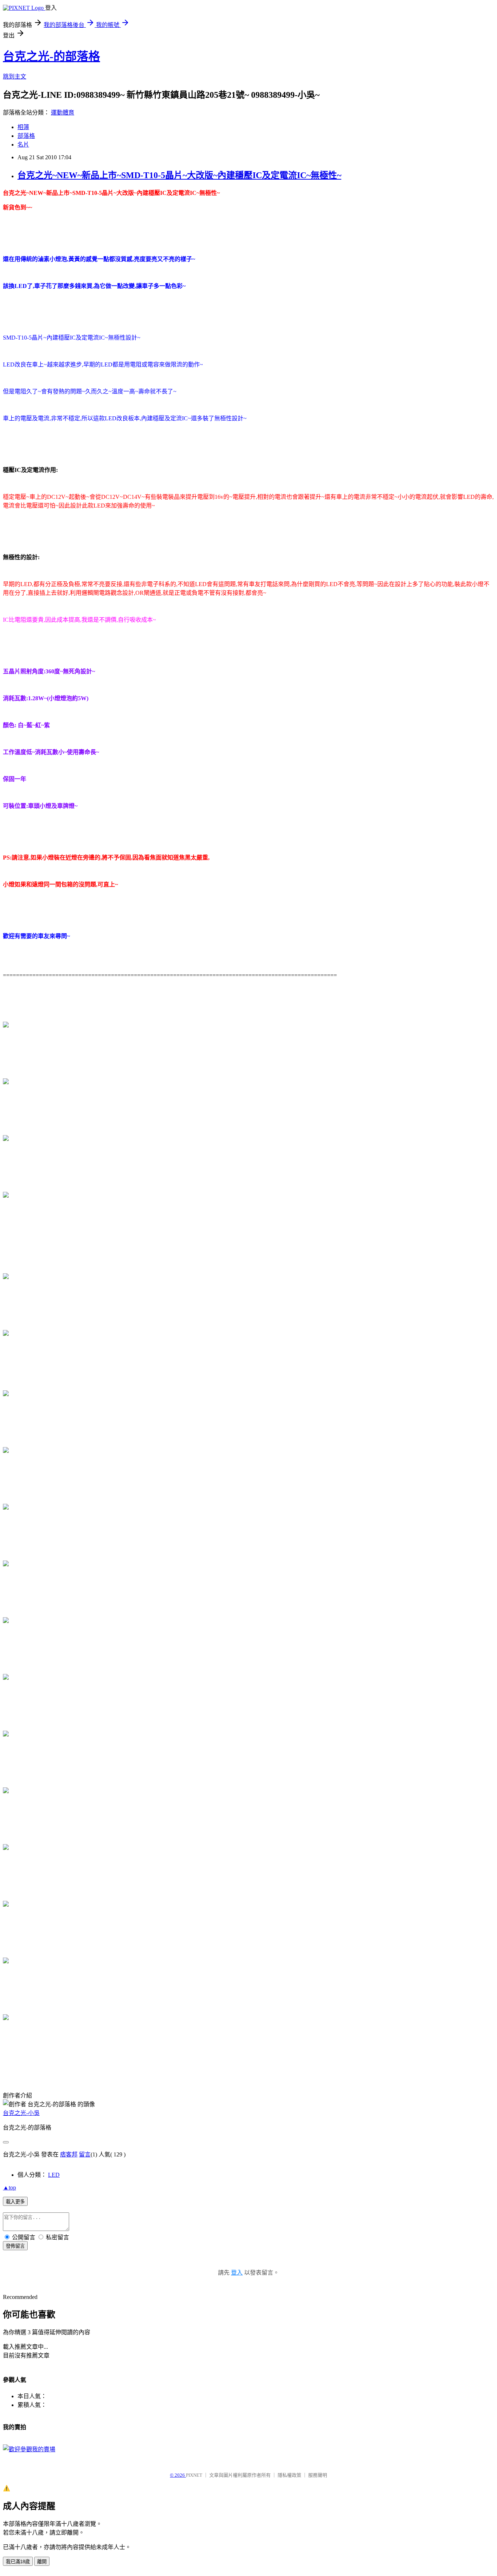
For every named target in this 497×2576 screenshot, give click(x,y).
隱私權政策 (289, 2475)
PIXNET (194, 2475)
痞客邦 (69, 2154)
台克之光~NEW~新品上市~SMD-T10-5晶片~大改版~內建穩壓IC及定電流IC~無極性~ (179, 175)
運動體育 (63, 113)
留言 (85, 2154)
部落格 (26, 136)
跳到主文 (15, 77)
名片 (23, 145)
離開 (42, 2562)
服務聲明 (318, 2475)
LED (54, 2175)
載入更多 (15, 2202)
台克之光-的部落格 (51, 56)
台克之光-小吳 (21, 2113)
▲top (9, 2188)
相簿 (23, 127)
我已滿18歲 (18, 2562)
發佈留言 (15, 2246)
